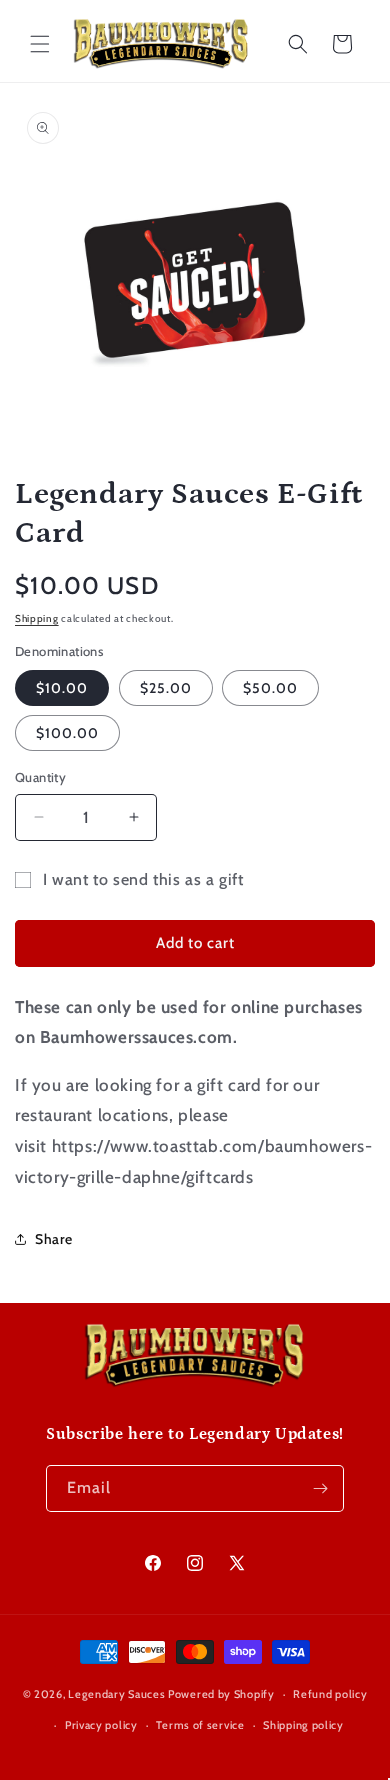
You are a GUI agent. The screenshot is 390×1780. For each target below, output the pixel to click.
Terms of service (200, 1725)
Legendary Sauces (116, 1694)
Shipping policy (303, 1725)
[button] (40, 44)
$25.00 (166, 688)
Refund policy (330, 1694)
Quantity (40, 777)
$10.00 (62, 688)
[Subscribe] (321, 1488)
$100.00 (67, 733)
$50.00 (270, 688)
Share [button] (54, 1239)
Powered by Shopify (221, 1694)
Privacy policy (101, 1725)
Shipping (37, 618)
